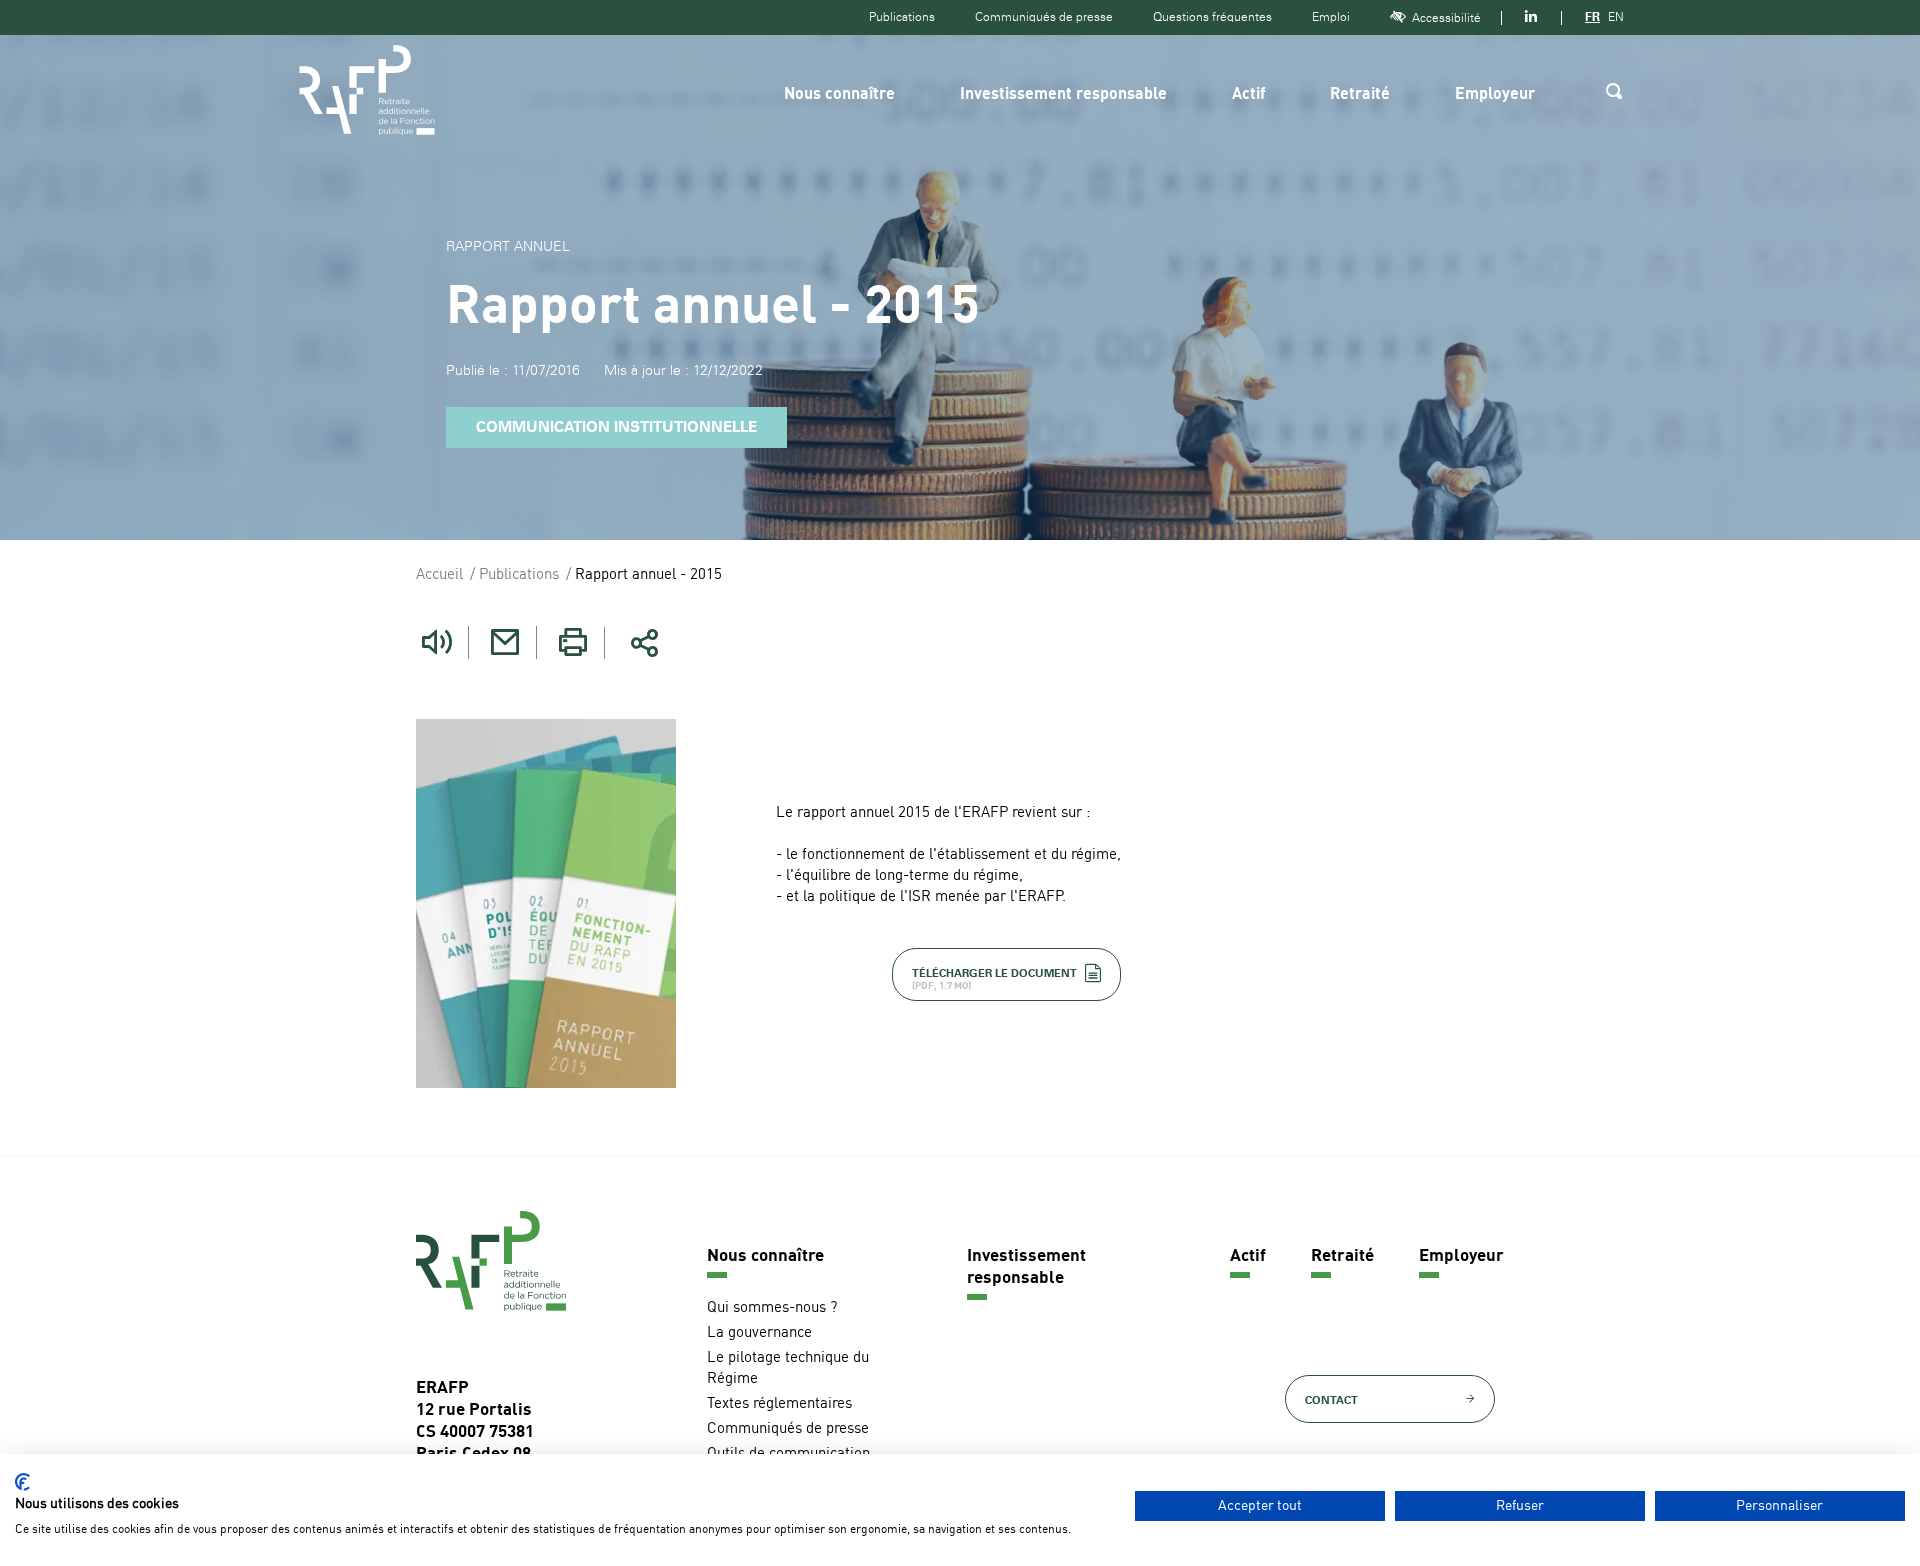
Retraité (1360, 95)
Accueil (439, 575)
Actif (1248, 95)
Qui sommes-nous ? (772, 1308)
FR (1592, 17)
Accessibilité (1446, 18)
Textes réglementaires (779, 1404)
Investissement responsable (1063, 95)
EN (1616, 17)
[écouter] (437, 642)
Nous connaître (839, 95)
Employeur (1495, 95)
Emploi (1331, 17)
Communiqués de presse (1044, 17)
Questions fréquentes (1212, 17)
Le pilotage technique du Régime (788, 1369)
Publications (902, 17)
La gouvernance (759, 1333)
